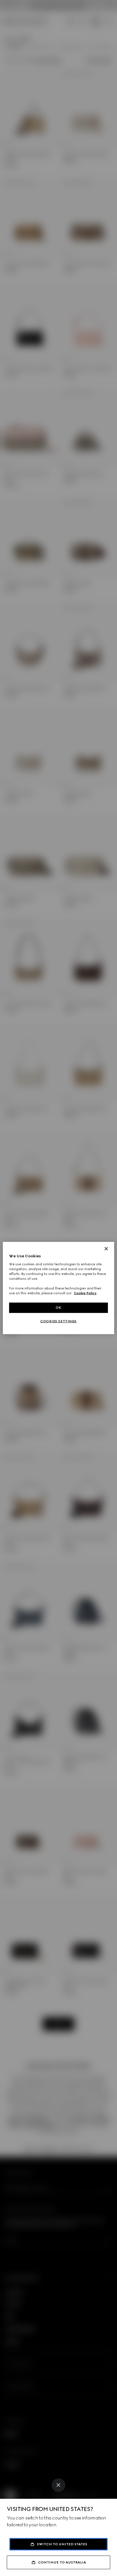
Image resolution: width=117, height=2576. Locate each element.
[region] (58, 1288)
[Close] (58, 2485)
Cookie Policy (85, 1293)
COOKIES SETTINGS (58, 1321)
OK (58, 1308)
